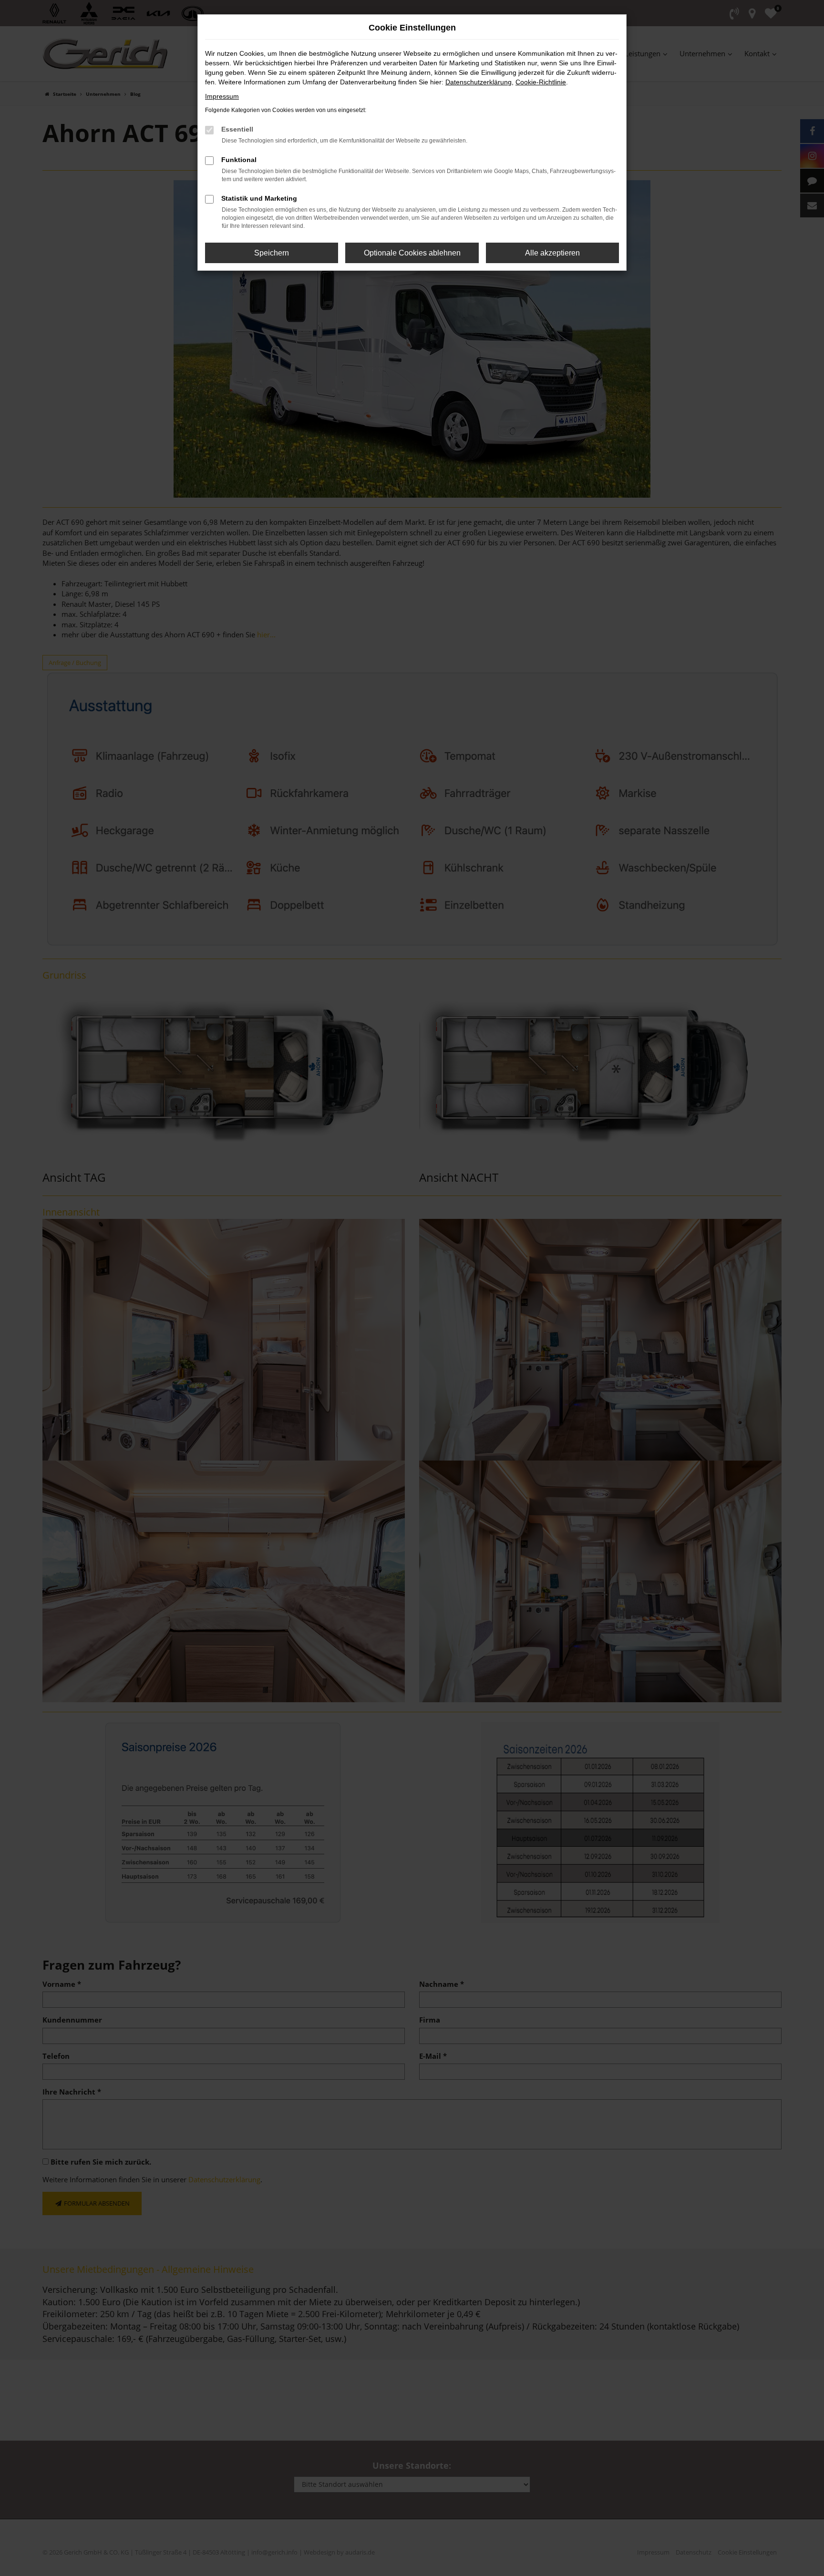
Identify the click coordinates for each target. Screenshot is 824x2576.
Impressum (222, 96)
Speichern (272, 253)
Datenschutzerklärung (479, 82)
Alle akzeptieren (552, 253)
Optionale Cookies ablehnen (412, 253)
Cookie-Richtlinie (541, 82)
